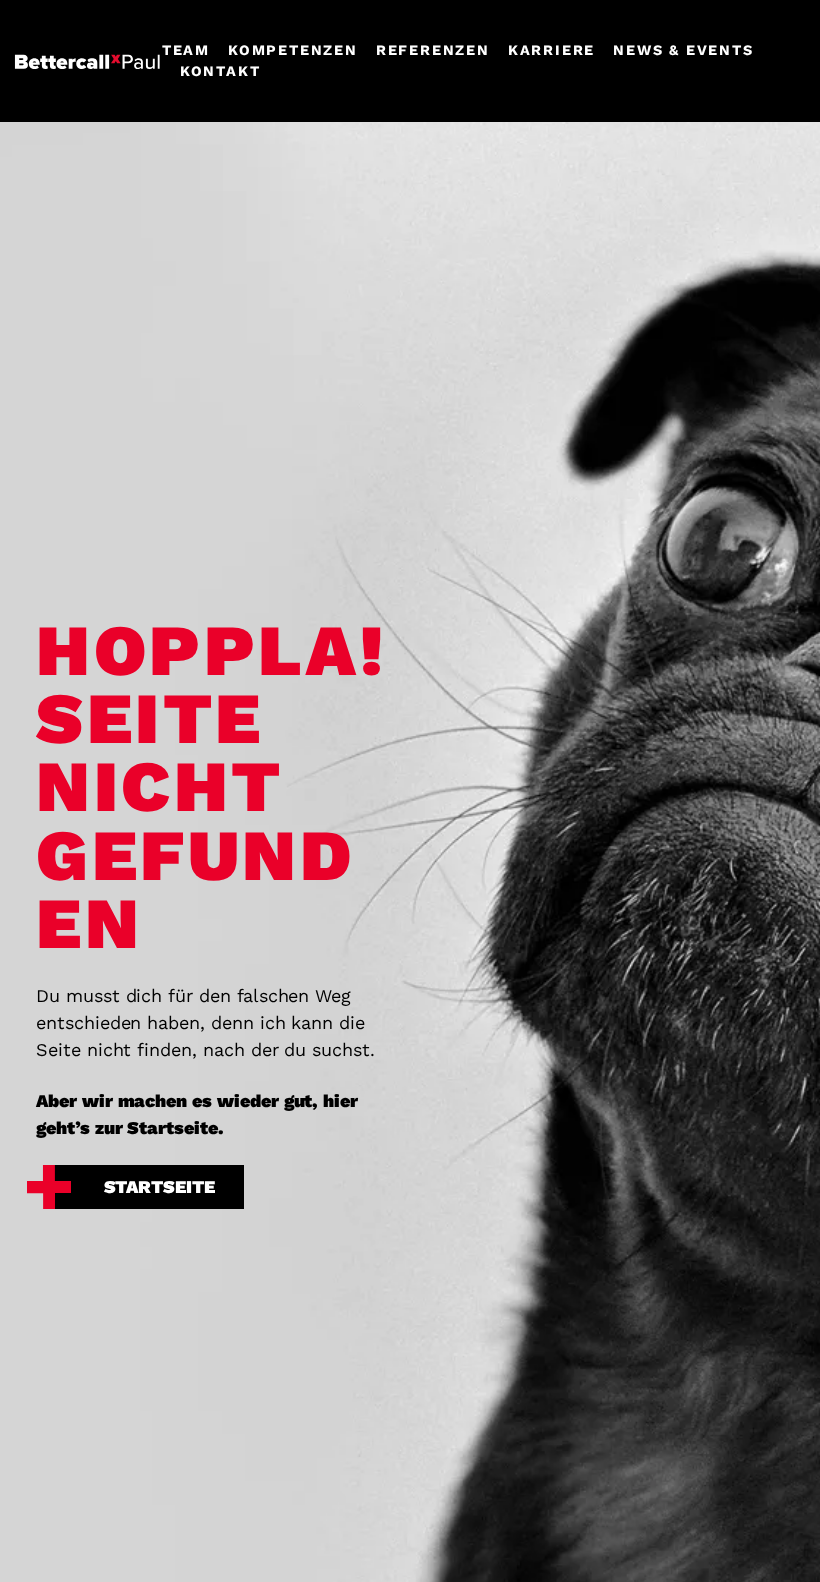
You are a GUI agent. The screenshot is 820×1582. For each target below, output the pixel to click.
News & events (683, 50)
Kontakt (220, 71)
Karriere (551, 50)
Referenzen (433, 50)
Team (186, 50)
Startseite (159, 1186)
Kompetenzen (293, 50)
